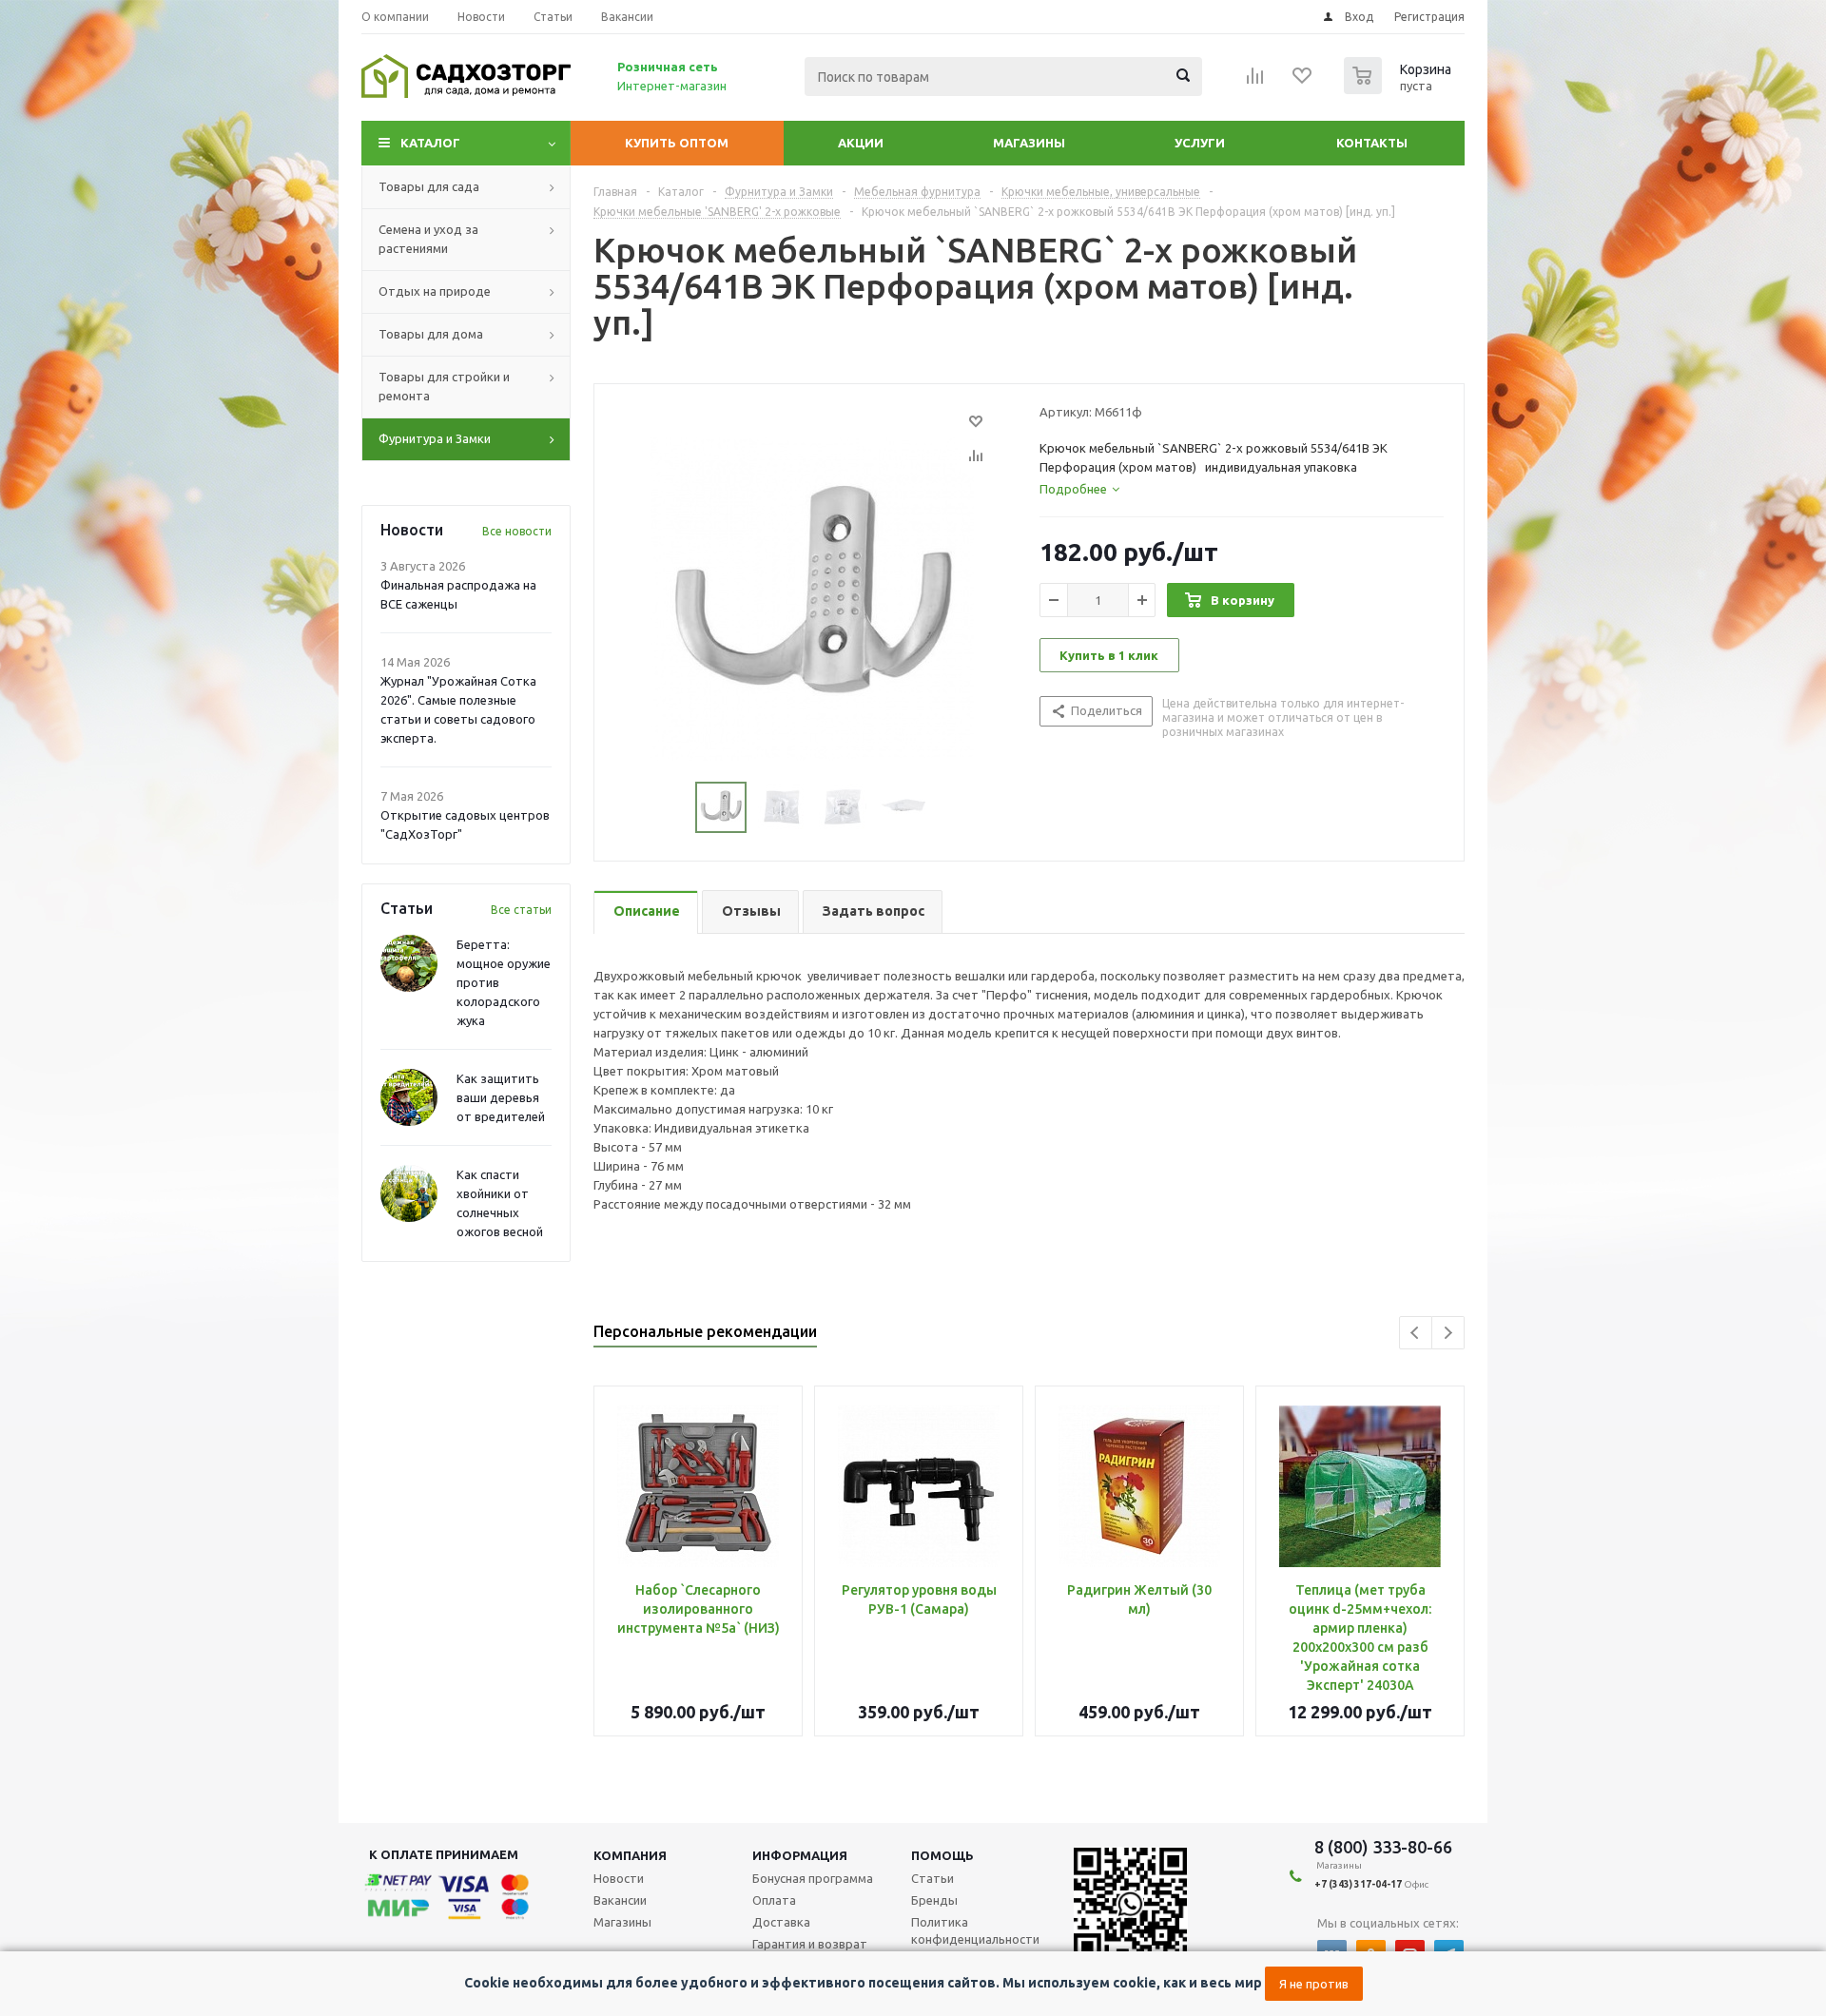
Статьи (932, 1878)
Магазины (1029, 143)
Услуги (1200, 143)
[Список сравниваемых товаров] (1255, 82)
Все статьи (521, 910)
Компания (630, 1855)
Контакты (1372, 143)
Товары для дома (431, 334)
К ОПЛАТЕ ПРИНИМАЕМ (444, 1854)
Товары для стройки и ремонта (444, 386)
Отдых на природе (435, 291)
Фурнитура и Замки (435, 438)
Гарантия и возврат (810, 1944)
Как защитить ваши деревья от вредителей (501, 1097)
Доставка (781, 1922)
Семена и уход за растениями (428, 239)
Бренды (934, 1900)
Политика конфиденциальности (975, 1930)
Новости (619, 1878)
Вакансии (620, 1900)
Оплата (774, 1900)
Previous (1416, 1333)
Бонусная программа (813, 1878)
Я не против (1314, 1984)
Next (1448, 1333)
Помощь (942, 1855)
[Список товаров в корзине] (1400, 88)
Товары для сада (429, 186)
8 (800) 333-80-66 (1383, 1847)
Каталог (430, 143)
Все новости (517, 531)
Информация (800, 1855)
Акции (861, 143)
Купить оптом (677, 143)
